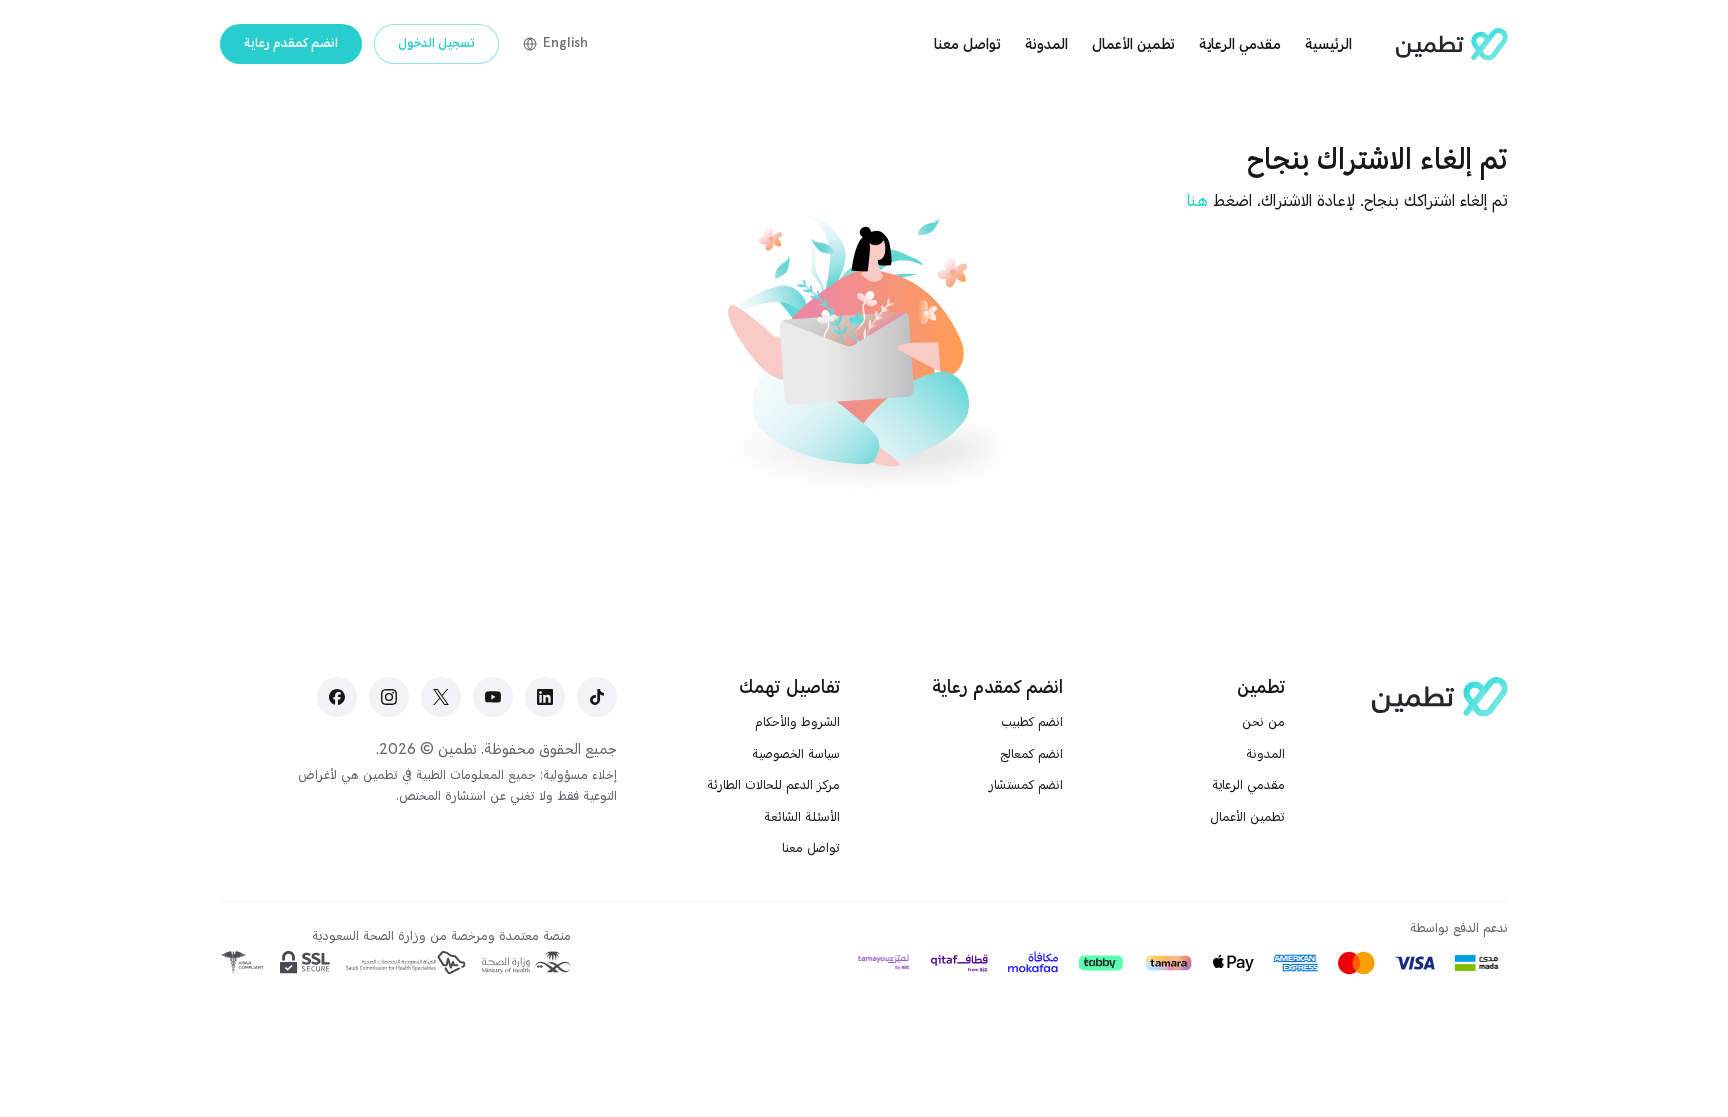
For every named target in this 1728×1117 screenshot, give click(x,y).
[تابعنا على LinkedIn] (545, 697)
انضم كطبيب (1028, 722)
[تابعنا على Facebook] (337, 697)
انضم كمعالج (1031, 754)
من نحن (1263, 722)
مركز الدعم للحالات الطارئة (773, 785)
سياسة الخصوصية (796, 754)
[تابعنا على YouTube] (493, 697)
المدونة (1046, 44)
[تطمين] (1452, 44)
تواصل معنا (967, 44)
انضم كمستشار (1026, 785)
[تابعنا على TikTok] (597, 697)
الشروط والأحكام (797, 722)
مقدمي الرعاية (1240, 44)
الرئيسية (1328, 44)
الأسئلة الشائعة (802, 817)
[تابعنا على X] (441, 697)
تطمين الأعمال (1133, 44)
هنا (1197, 201)
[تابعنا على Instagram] (389, 697)
